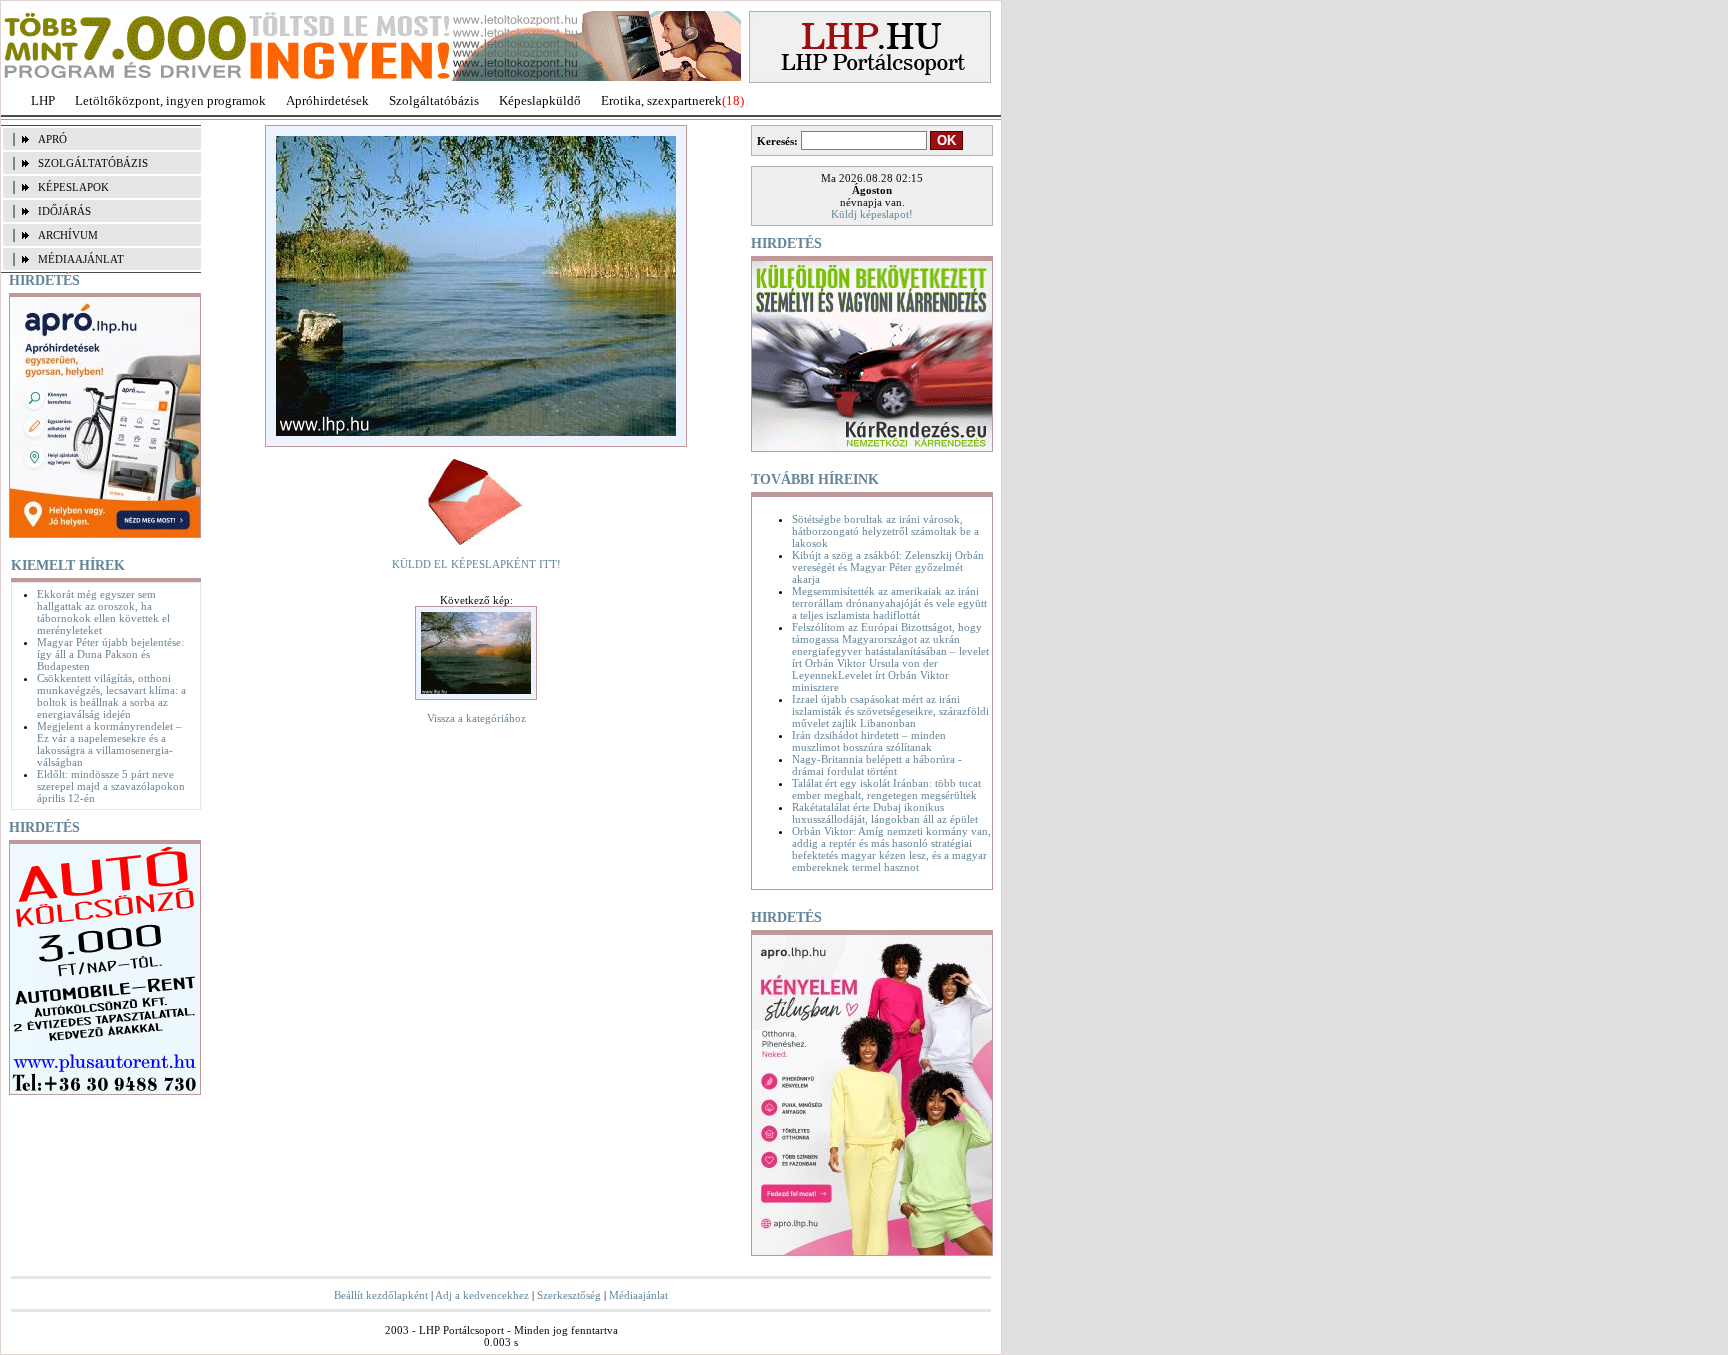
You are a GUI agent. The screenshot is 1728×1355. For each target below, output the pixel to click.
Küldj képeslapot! (872, 214)
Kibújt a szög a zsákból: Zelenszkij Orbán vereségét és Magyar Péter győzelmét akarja (888, 567)
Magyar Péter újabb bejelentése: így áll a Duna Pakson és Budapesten (110, 654)
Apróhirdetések (327, 100)
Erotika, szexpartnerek (661, 100)
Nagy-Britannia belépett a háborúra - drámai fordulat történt (877, 765)
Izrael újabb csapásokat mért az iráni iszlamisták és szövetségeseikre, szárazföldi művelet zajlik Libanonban (890, 711)
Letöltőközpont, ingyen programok (170, 100)
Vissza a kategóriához (476, 718)
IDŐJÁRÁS (64, 211)
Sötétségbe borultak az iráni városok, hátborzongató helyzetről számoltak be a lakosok (885, 531)
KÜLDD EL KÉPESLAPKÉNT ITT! (476, 564)
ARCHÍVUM (68, 235)
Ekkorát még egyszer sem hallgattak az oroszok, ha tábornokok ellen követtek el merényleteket (103, 612)
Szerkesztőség (569, 1295)
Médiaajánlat (638, 1295)
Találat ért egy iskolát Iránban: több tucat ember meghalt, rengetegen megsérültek (886, 789)
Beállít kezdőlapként (381, 1295)
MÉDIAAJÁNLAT (81, 259)
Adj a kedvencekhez (482, 1295)
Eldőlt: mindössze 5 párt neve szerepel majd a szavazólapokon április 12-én (111, 786)
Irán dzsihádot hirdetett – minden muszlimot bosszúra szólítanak (869, 741)
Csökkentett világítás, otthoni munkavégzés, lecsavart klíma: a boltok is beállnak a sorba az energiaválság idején (111, 696)
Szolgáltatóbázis (434, 100)
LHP (43, 100)
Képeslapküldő (540, 100)
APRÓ (52, 139)
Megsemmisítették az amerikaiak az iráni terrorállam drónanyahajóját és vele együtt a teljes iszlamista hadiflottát (889, 603)
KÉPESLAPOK (73, 187)
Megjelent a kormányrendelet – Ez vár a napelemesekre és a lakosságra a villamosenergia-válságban (109, 744)
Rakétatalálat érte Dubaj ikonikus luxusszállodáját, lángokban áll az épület (885, 813)
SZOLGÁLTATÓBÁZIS (93, 163)
